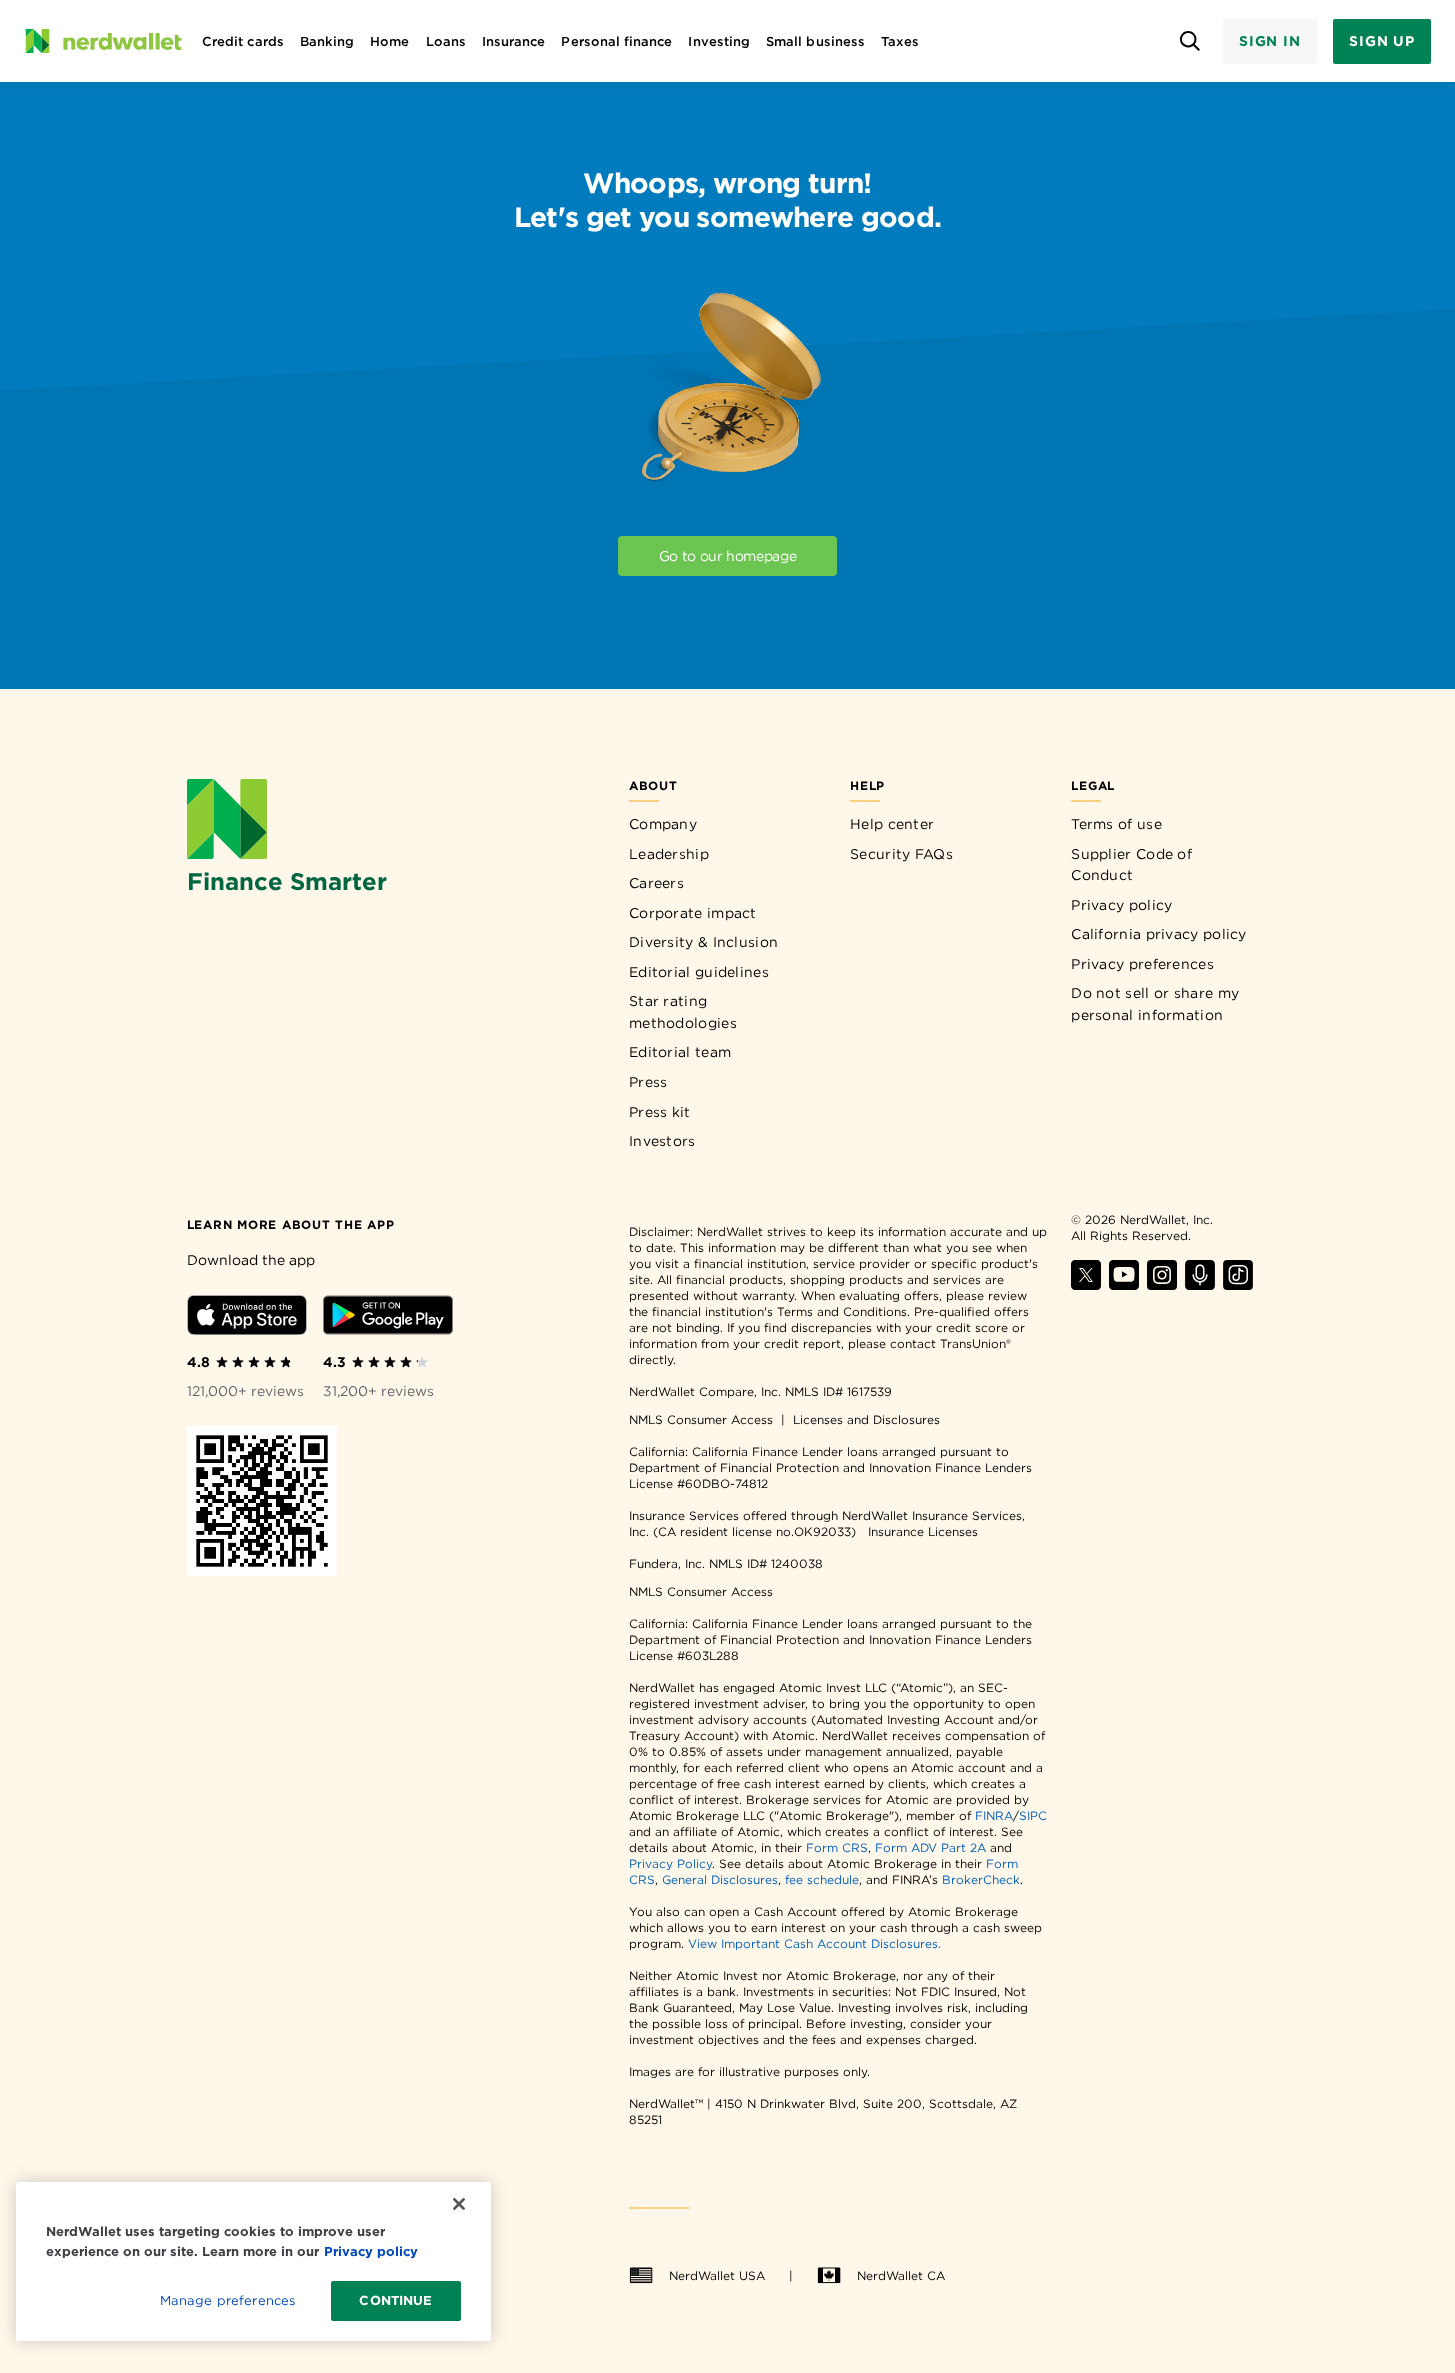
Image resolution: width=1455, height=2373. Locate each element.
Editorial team (680, 1052)
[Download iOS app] (247, 1318)
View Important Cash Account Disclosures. (814, 1943)
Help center (892, 824)
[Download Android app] (388, 1318)
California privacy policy (1159, 934)
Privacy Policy (670, 1863)
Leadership (669, 854)
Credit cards (243, 41)
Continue (395, 2300)
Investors (662, 1141)
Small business (815, 41)
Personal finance (616, 41)
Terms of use (1116, 824)
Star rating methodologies (683, 1012)
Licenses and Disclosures (866, 1419)
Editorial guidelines (699, 972)
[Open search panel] (1190, 41)
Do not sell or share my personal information (1155, 1004)
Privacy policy (1121, 905)
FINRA (994, 1815)
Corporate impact (693, 913)
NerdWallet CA (901, 2275)
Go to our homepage (728, 556)
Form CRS (837, 1847)
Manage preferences (227, 2300)
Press (648, 1082)
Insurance (514, 41)
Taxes (900, 41)
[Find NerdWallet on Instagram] (1162, 1284)
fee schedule (822, 1879)
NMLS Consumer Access (701, 1419)
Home (389, 41)
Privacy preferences (1142, 964)
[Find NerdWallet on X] (1086, 1284)
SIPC (1033, 1815)
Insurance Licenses (923, 1531)
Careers (656, 883)
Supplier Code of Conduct (1131, 865)
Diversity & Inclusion (703, 942)
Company (663, 824)
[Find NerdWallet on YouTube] (1124, 1284)
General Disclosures (720, 1879)
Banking (327, 41)
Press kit (660, 1112)
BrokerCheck (981, 1879)
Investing (719, 41)
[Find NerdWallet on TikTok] (1238, 1284)
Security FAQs (901, 854)
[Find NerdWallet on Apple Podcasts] (1200, 1284)
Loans (446, 41)
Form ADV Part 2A (930, 1847)
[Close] (459, 2204)
